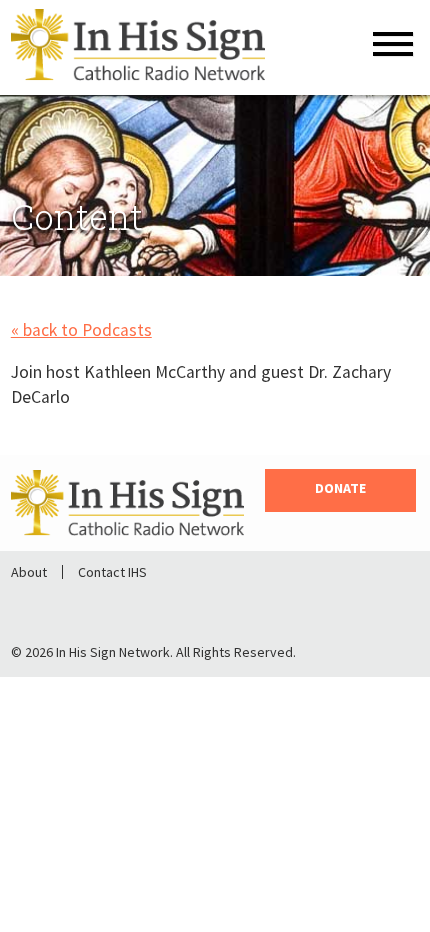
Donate (340, 488)
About (29, 572)
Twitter (99, 605)
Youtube (151, 605)
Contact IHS (112, 572)
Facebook (47, 605)
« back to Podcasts (81, 330)
